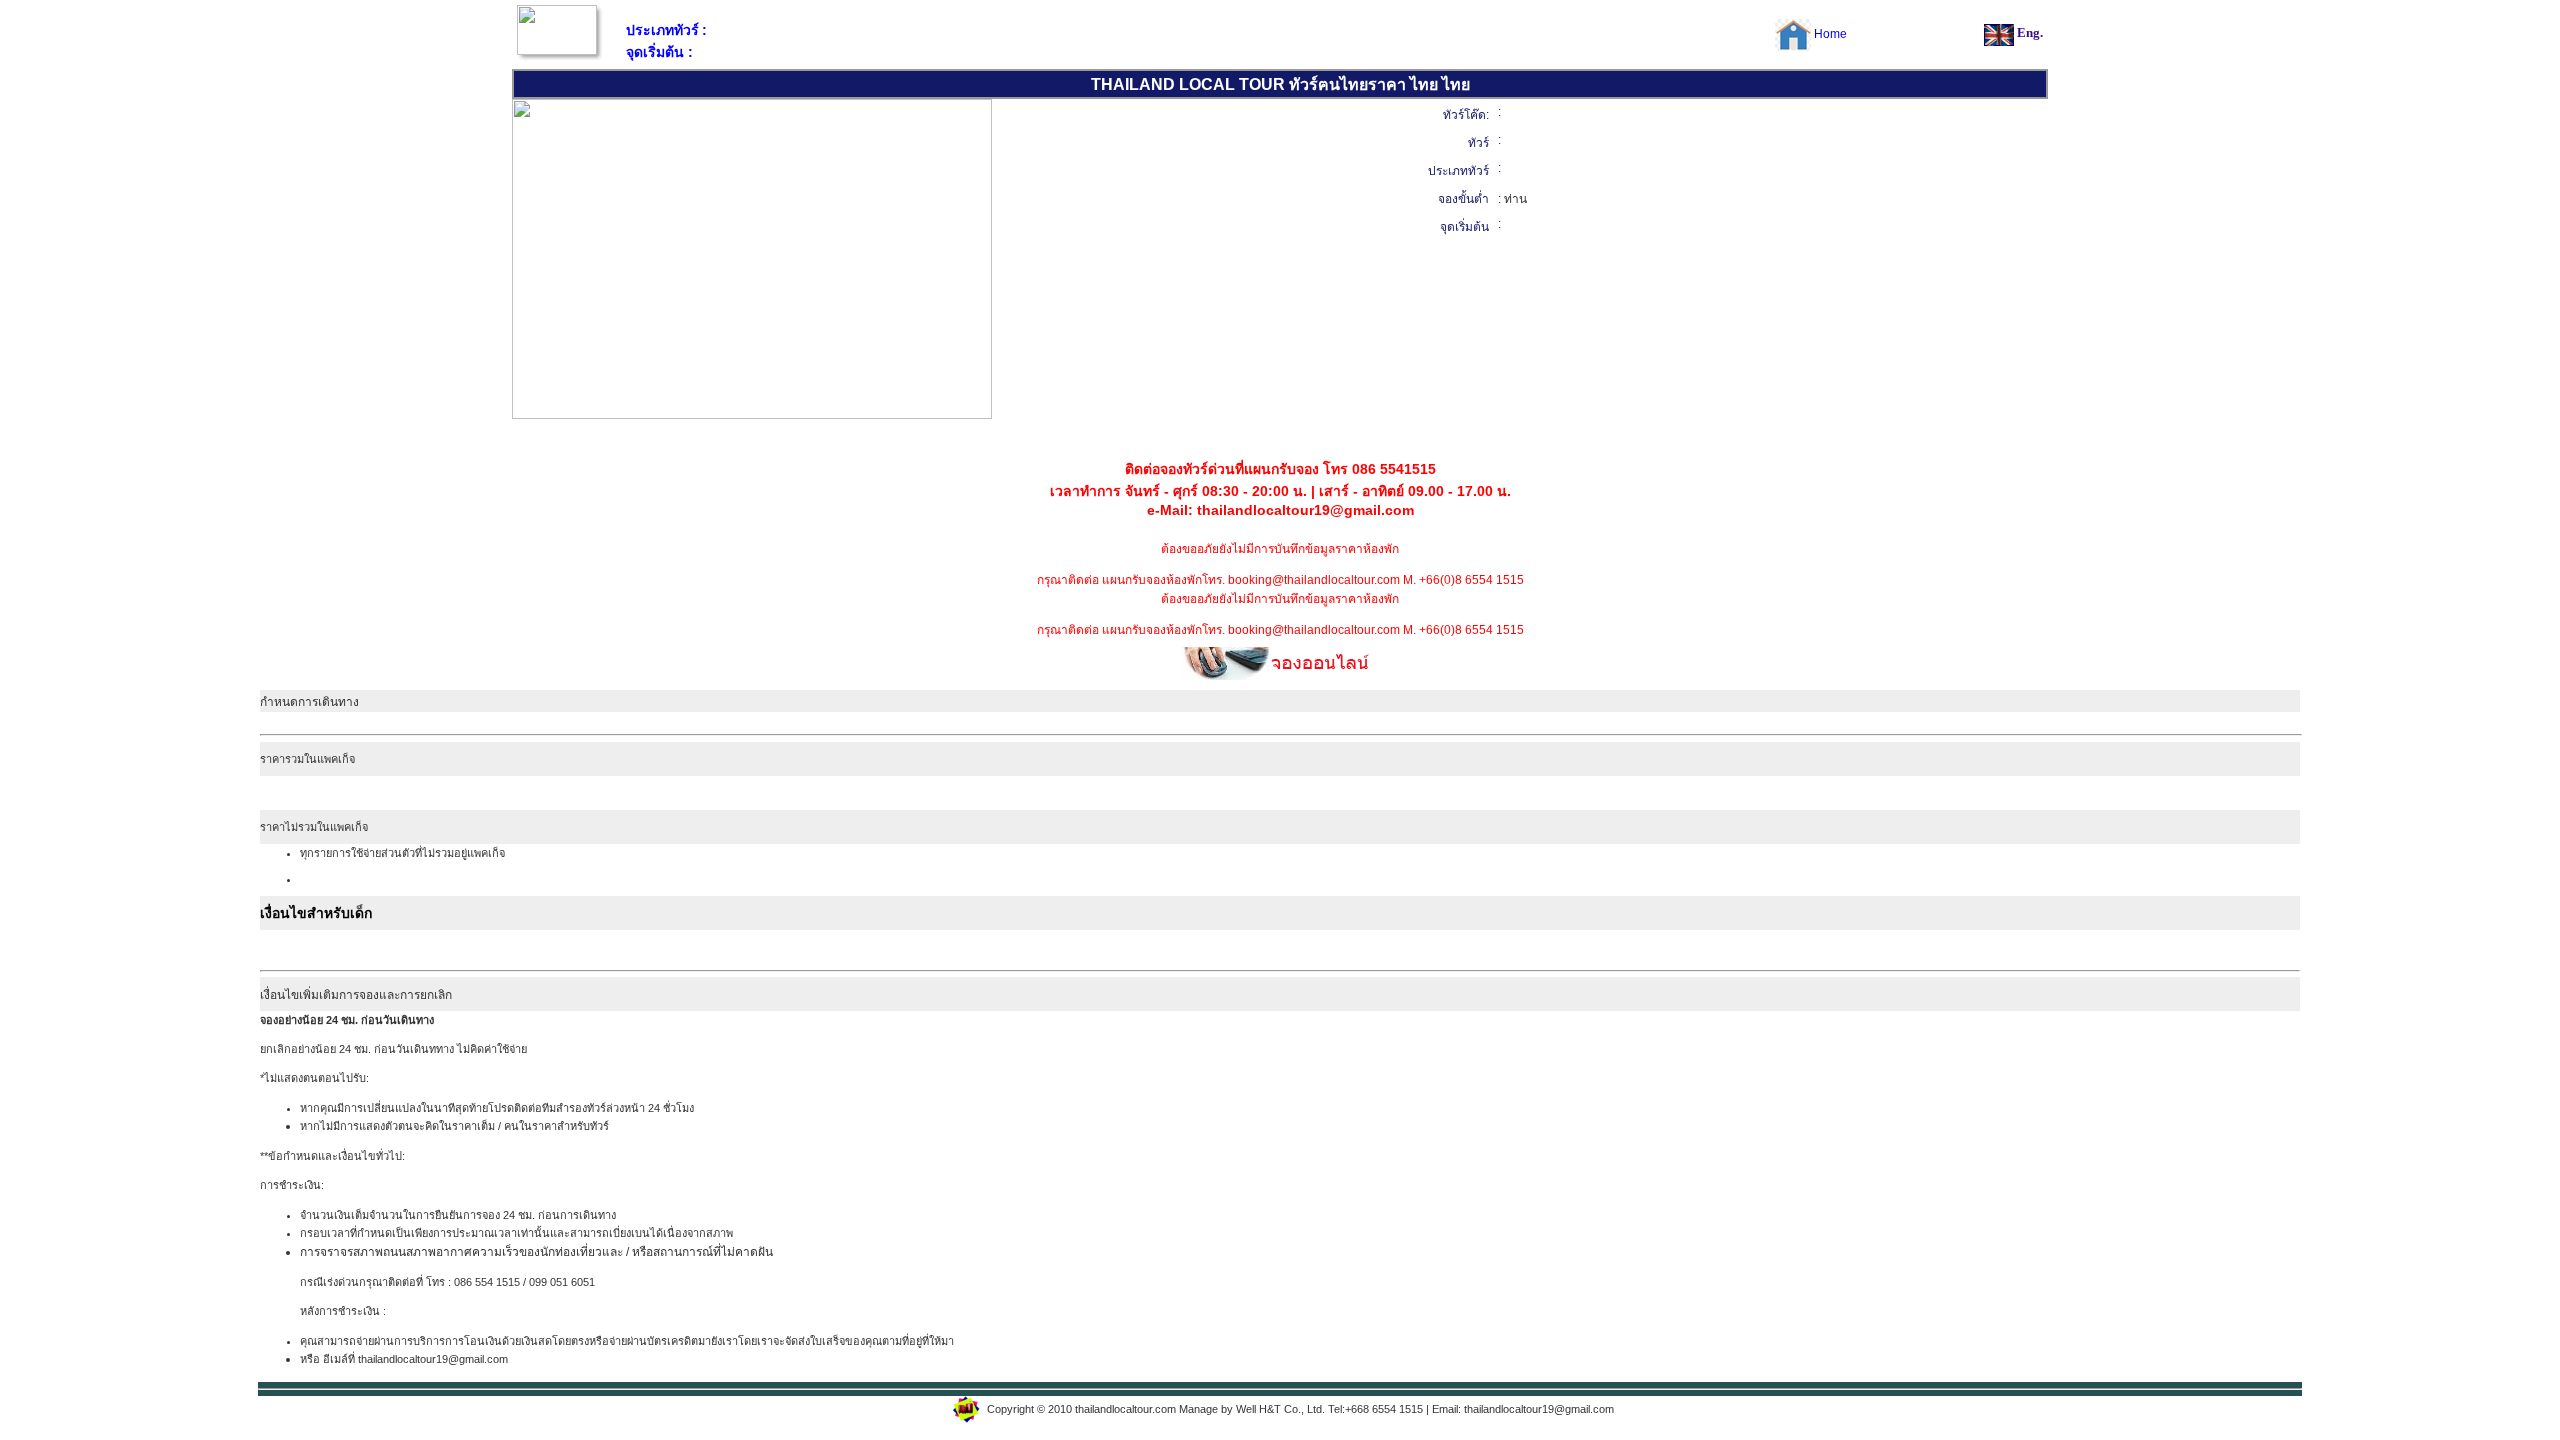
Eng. (2030, 32)
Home (1830, 34)
